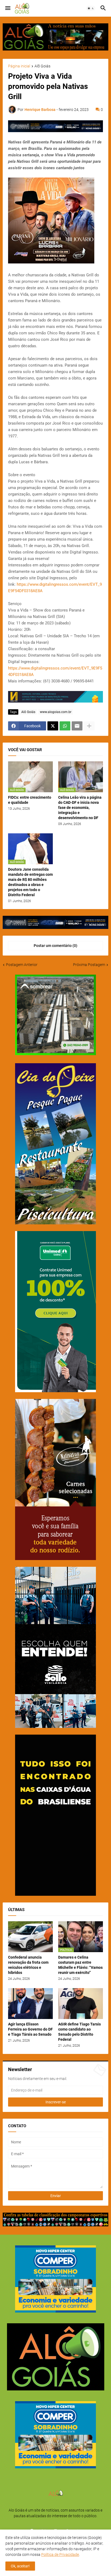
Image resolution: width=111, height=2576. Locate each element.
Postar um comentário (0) (55, 946)
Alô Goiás (42, 66)
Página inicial (19, 66)
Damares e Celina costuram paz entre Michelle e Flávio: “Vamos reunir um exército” (80, 1965)
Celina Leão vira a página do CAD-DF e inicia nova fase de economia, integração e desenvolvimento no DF (80, 808)
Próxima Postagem (89, 965)
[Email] (77, 726)
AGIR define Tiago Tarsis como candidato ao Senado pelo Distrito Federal (79, 2032)
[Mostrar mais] (89, 726)
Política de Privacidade (60, 2555)
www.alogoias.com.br (56, 712)
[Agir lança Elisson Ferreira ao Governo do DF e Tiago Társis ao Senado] (30, 2004)
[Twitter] (53, 726)
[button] (7, 8)
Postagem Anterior (22, 965)
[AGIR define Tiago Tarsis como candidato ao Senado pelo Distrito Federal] (81, 2004)
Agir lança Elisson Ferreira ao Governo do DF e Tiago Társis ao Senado (30, 2029)
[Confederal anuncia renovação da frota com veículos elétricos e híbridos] (30, 1937)
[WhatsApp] (65, 726)
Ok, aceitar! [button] (20, 2566)
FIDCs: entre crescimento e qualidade (30, 800)
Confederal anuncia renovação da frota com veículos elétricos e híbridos (28, 1965)
